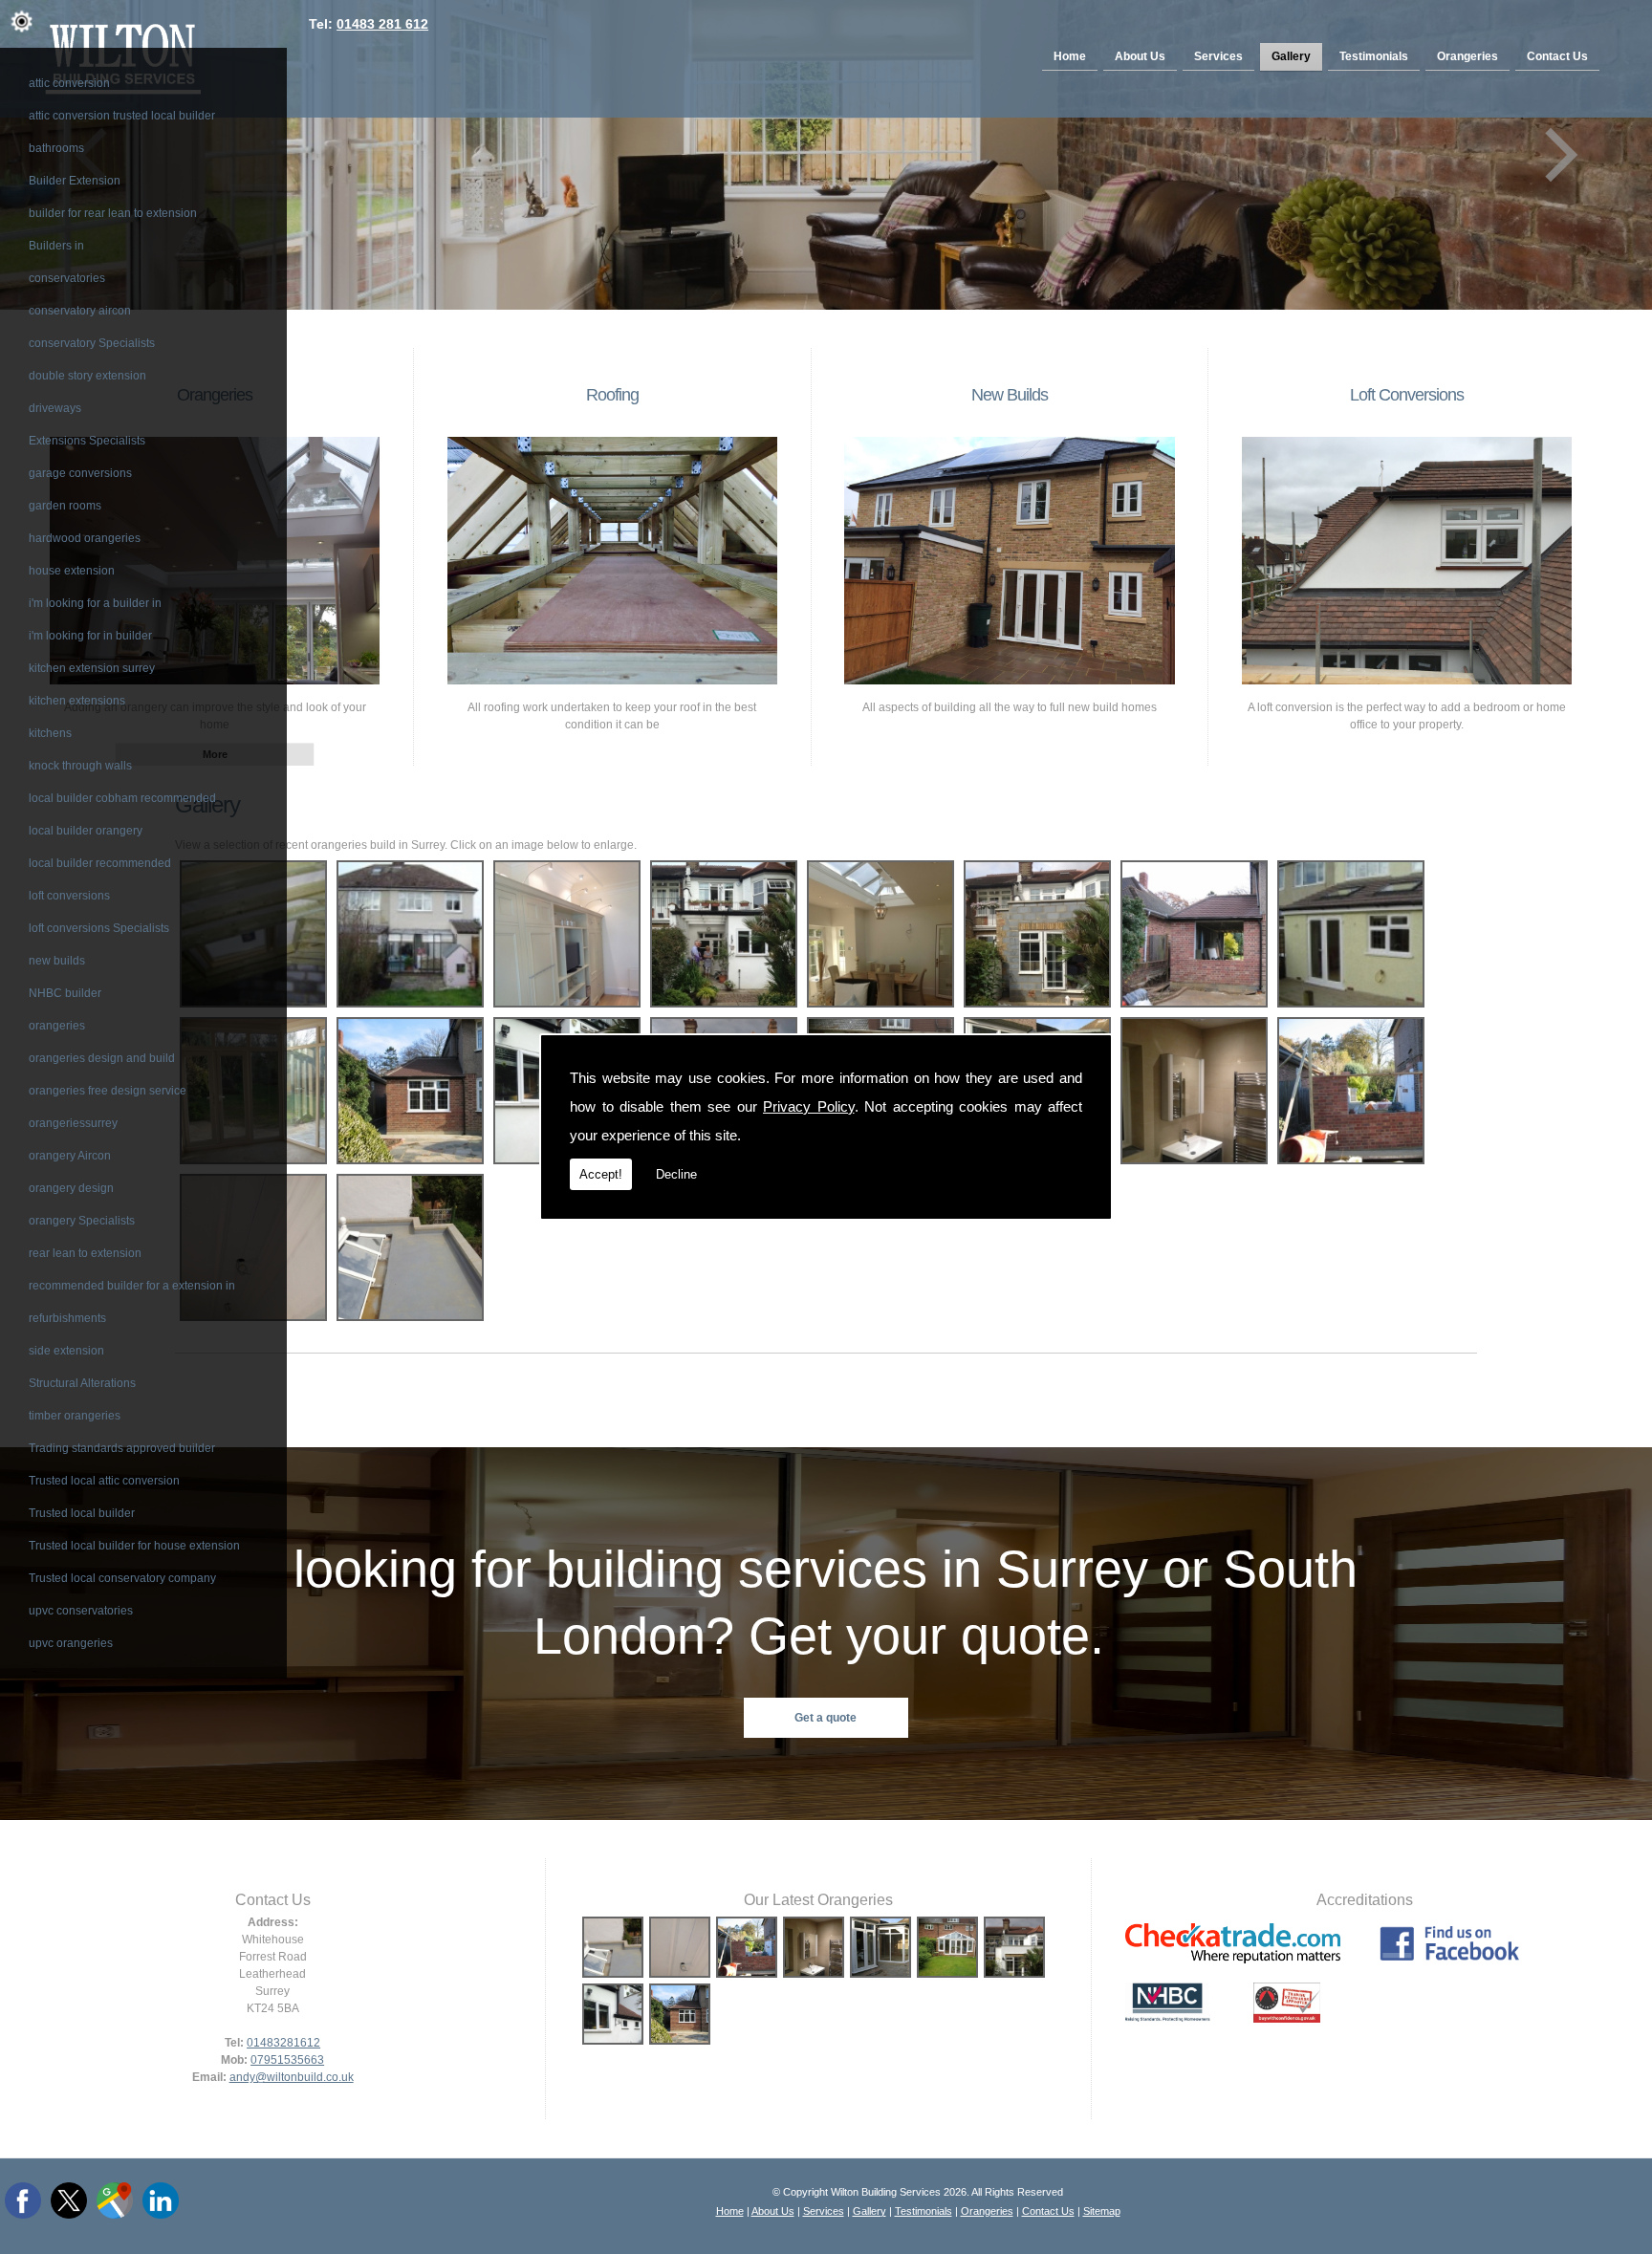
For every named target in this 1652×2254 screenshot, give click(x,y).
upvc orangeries (71, 1643)
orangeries (57, 1026)
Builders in (56, 246)
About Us (1140, 56)
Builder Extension (75, 181)
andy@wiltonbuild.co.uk (292, 2077)
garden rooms (65, 506)
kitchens (50, 733)
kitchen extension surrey (92, 668)
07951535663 (287, 2060)
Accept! (601, 1174)
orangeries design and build (102, 1058)
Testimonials (1374, 56)
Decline (676, 1174)
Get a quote (826, 1718)
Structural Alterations (82, 1383)
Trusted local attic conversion (104, 1481)
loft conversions (69, 896)
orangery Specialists (82, 1221)
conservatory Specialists (92, 343)
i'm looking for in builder (90, 636)
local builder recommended (100, 863)
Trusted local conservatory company (122, 1578)
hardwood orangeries (85, 538)
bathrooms (56, 148)
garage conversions (80, 473)
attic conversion (69, 83)
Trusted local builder (82, 1513)
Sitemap (1102, 2211)
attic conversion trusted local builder (122, 116)
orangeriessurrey (73, 1123)
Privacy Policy (809, 1106)
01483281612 (283, 2043)
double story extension (87, 376)
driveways (55, 408)
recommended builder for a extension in (132, 1286)
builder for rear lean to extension (113, 213)
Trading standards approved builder (122, 1448)
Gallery (1291, 56)
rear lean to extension (85, 1253)
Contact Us (1557, 56)
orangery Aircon (70, 1156)
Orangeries (1467, 56)
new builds (57, 961)
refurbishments (67, 1318)
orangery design (71, 1188)
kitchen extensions (77, 701)
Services (1218, 56)
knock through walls (80, 766)
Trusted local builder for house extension (134, 1546)
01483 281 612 (382, 24)
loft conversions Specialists (99, 928)
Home (1070, 56)
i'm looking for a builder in (95, 603)
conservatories (67, 278)
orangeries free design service (108, 1091)
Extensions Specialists (87, 441)
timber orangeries (75, 1416)
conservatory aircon (80, 311)
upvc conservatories (81, 1611)
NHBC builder (65, 993)
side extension (66, 1351)
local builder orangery (86, 831)
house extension (72, 571)
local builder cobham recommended (122, 798)
